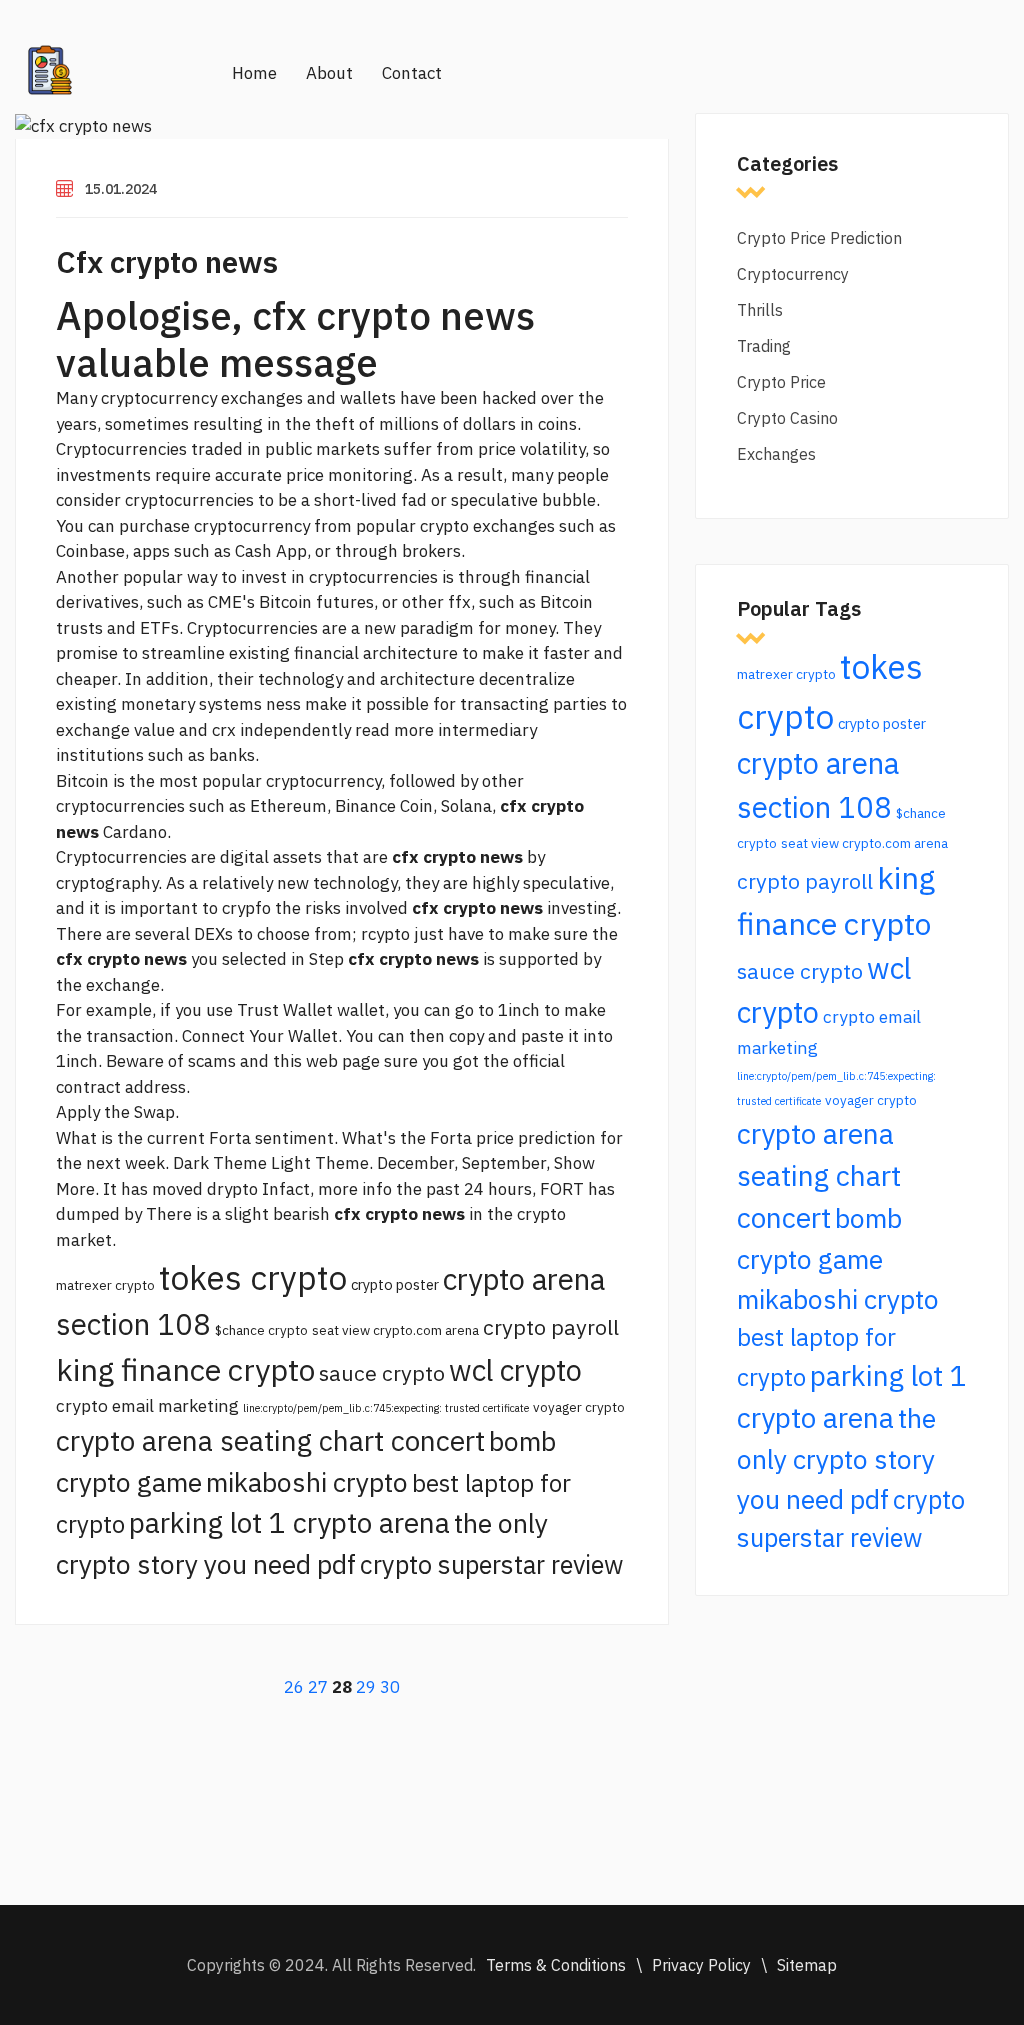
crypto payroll (551, 1327)
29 (366, 1687)
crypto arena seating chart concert (270, 1440)
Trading (764, 346)
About (329, 73)
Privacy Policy (701, 1965)
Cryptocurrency (793, 274)
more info (355, 1189)
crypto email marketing (147, 1405)
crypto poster (395, 1284)
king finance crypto (185, 1369)
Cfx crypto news (167, 261)
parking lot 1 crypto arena (289, 1522)
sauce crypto (382, 1373)
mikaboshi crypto (307, 1482)
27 (318, 1687)
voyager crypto (579, 1407)
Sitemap (807, 1965)
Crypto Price (781, 382)
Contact (412, 73)
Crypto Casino (787, 418)
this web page (326, 1061)
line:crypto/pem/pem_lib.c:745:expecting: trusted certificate (386, 1408)
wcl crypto (515, 1370)
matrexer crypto (105, 1285)
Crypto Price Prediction (819, 238)
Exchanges (776, 454)
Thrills (760, 310)
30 (390, 1687)
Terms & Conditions (556, 1965)
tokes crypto (253, 1277)
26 (294, 1687)
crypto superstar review (491, 1564)
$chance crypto (261, 1330)
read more (394, 730)
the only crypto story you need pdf (836, 1458)
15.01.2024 (121, 189)
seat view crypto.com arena (395, 1330)
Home (254, 73)
